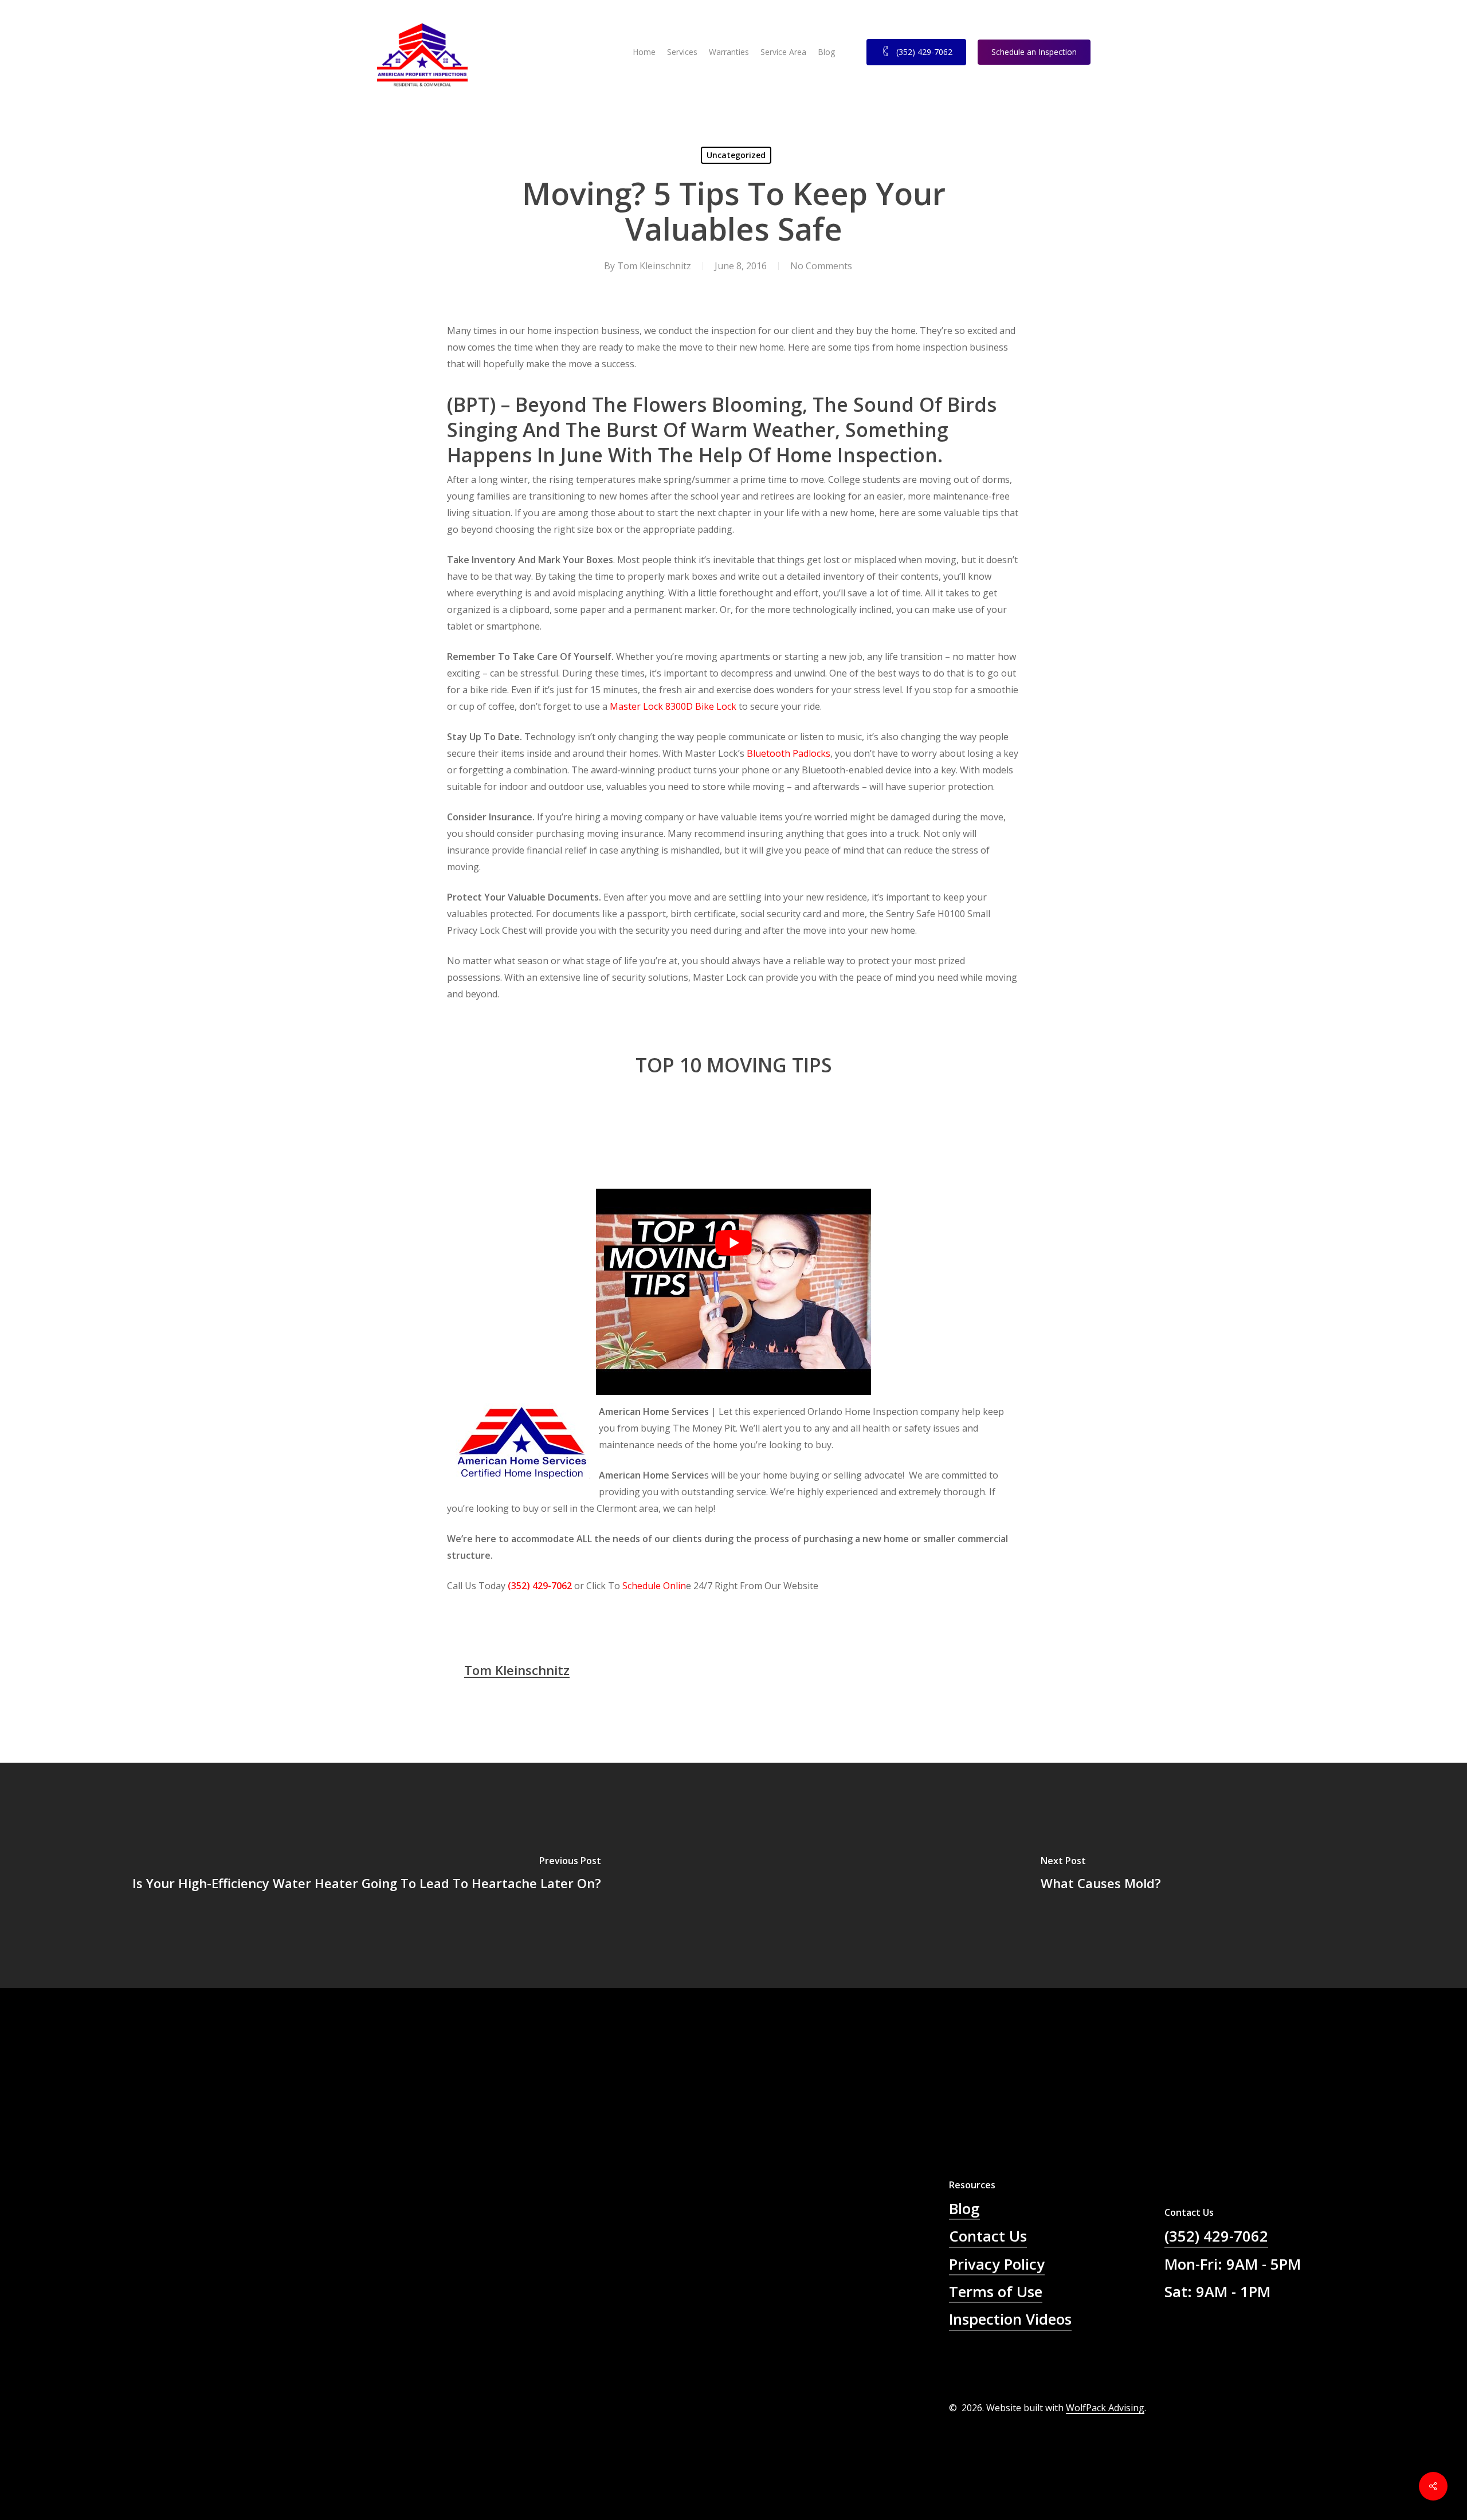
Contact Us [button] (988, 2236)
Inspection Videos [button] (1010, 2319)
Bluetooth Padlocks (789, 753)
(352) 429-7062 (540, 1586)
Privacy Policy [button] (997, 2264)
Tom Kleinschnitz (654, 266)
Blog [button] (964, 2209)
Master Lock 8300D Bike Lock (673, 706)
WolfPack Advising (1105, 2408)
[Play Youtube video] (733, 1243)
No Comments (821, 266)
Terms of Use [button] (996, 2292)
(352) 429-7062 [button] (1216, 2236)
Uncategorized (736, 155)
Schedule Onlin (654, 1586)
